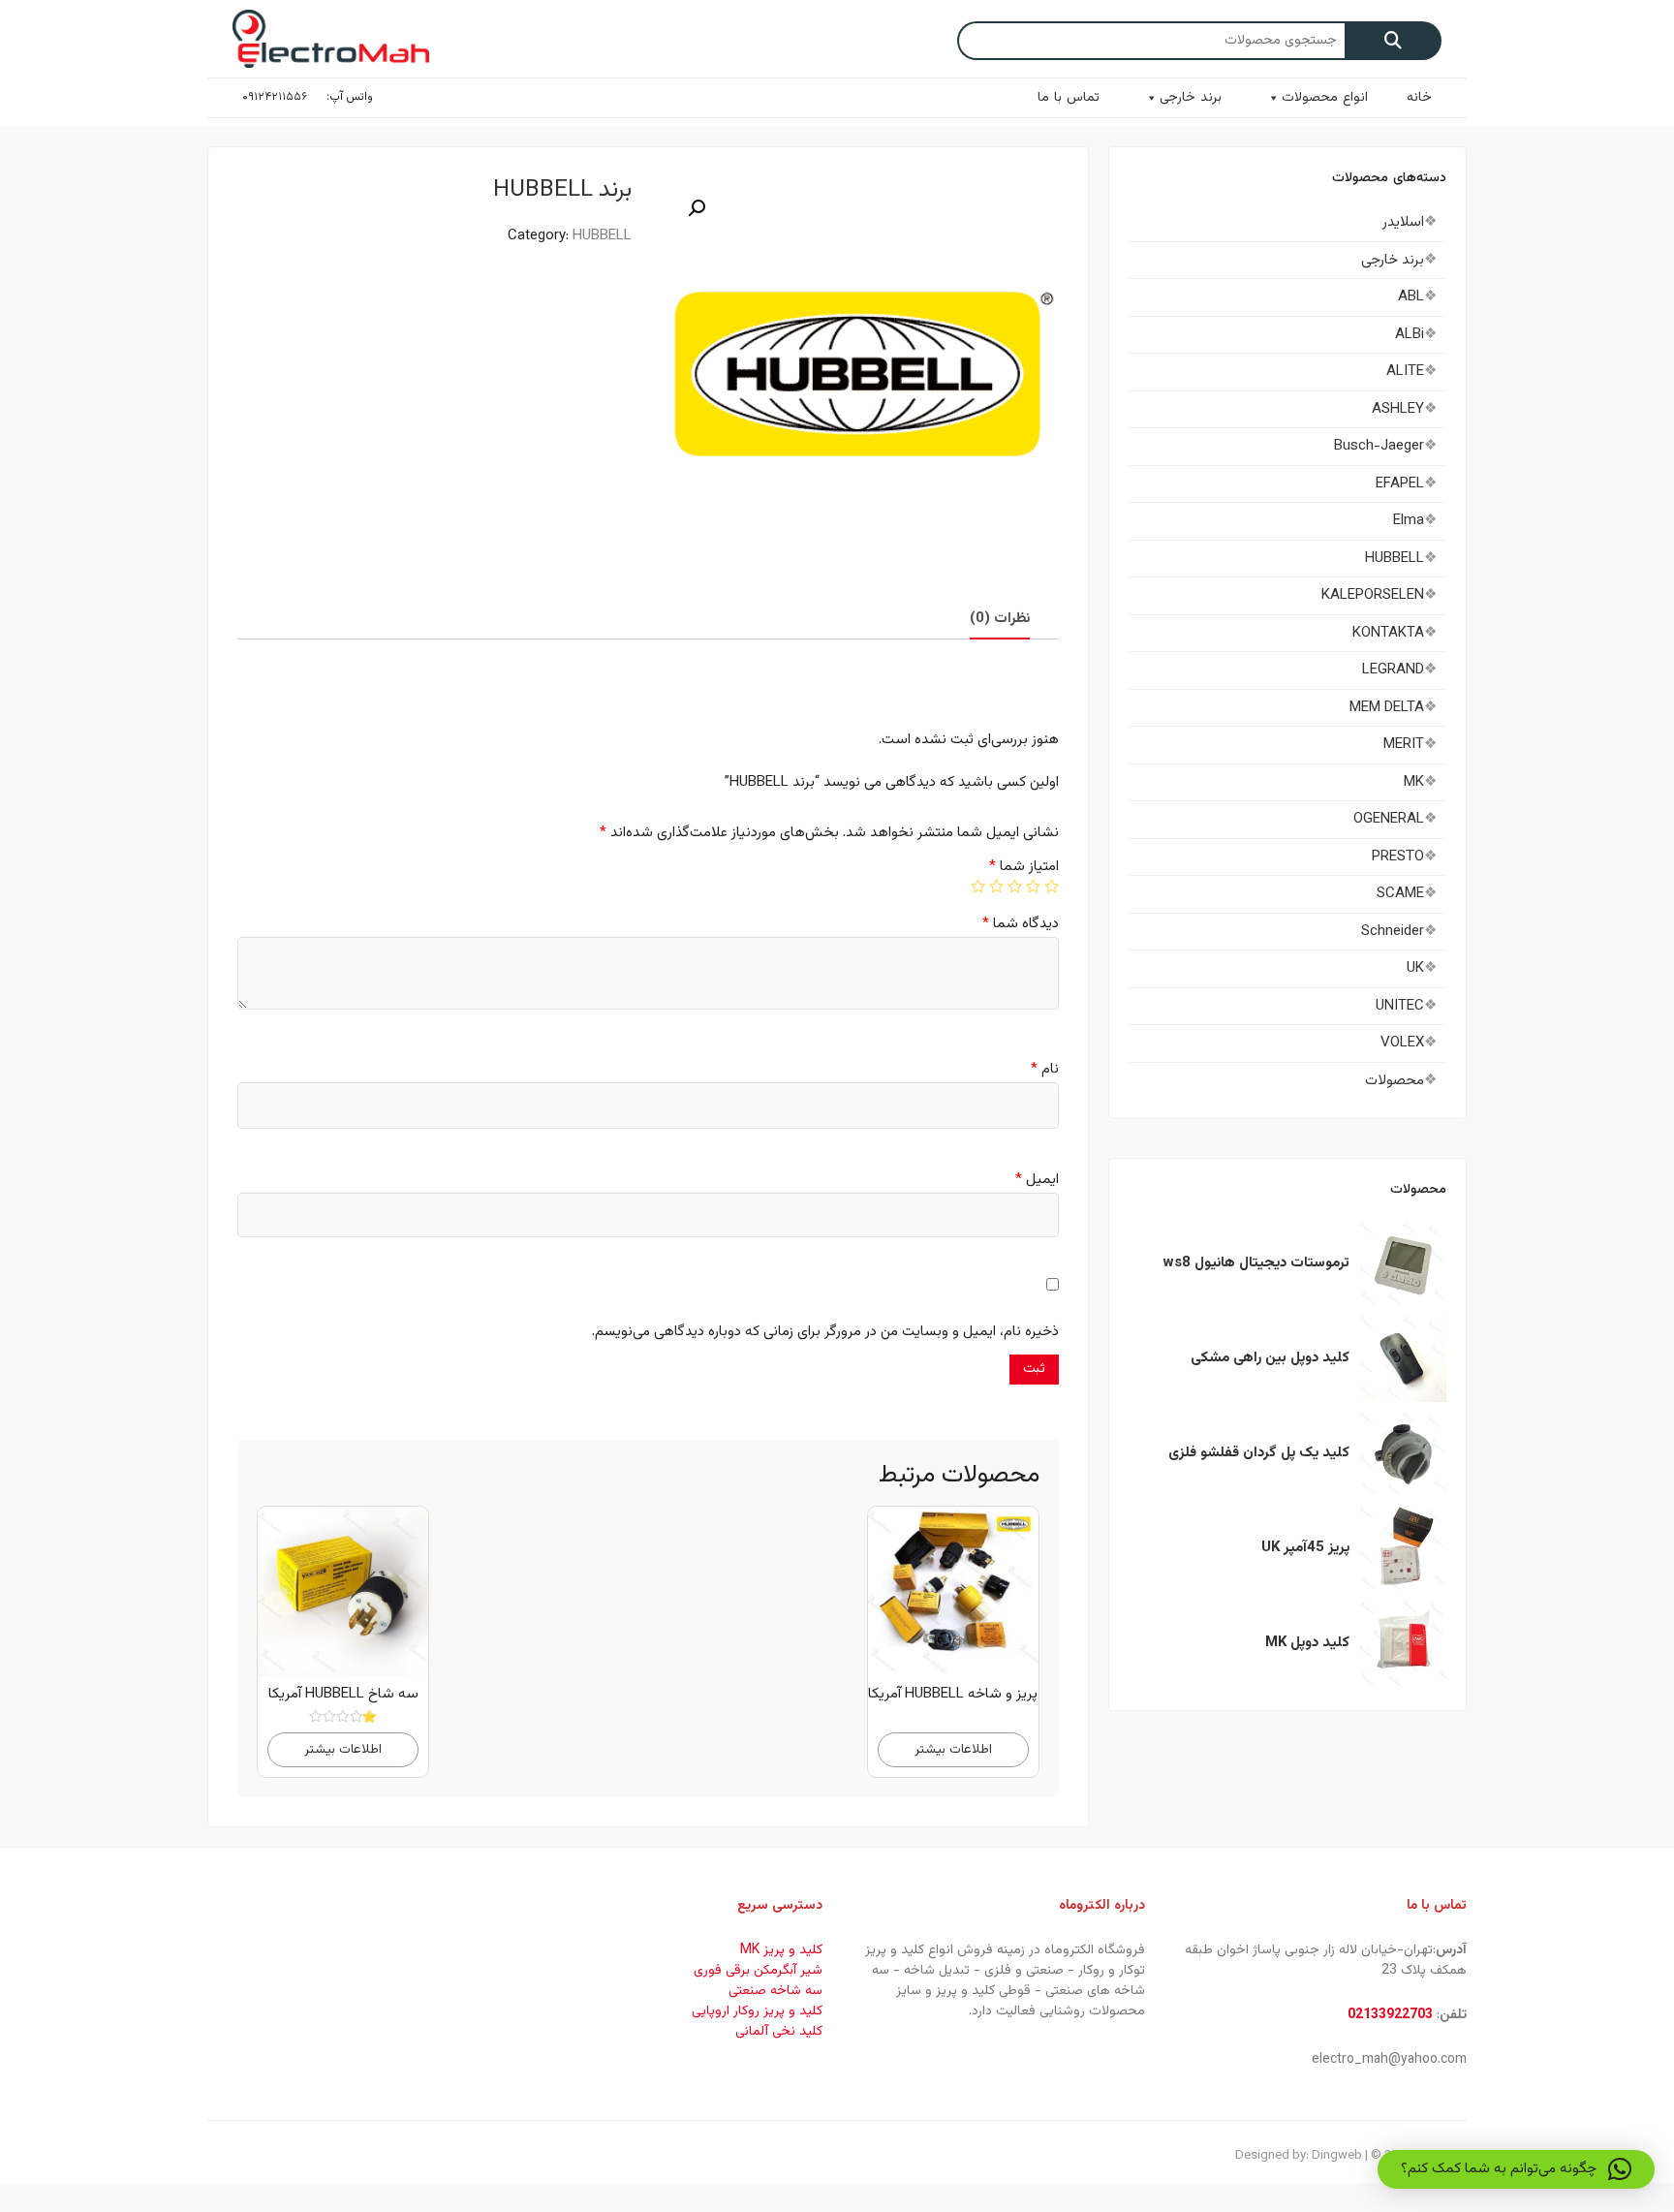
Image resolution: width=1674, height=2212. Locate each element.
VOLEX (1402, 1043)
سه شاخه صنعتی (775, 1991)
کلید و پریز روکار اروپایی (757, 2011)
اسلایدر (1403, 222)
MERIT (1404, 745)
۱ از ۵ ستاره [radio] (1052, 886)
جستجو (1393, 41)
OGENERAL (1389, 819)
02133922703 (1390, 2015)
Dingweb (1337, 2156)
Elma (1409, 521)
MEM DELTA (1387, 708)
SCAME (1400, 894)
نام (1045, 1069)
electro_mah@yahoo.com (1389, 2060)
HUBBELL (602, 236)
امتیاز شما (1024, 867)
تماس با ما (1069, 98)
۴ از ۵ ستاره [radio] (996, 886)
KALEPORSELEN (1373, 595)
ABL (1411, 297)
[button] (697, 208)
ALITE (1405, 372)
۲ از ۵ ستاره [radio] (1033, 886)
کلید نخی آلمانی (779, 2032)
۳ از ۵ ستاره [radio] (1015, 886)
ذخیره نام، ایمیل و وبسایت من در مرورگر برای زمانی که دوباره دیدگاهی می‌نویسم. (825, 1332)
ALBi (1410, 335)
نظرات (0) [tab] (1000, 619)
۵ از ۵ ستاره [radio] (978, 886)
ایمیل (1037, 1180)
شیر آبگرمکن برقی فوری (758, 1971)
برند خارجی (1191, 98)
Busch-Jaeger (1379, 446)
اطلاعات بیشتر (953, 1749)
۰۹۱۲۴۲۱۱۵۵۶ (275, 97)
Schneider (1393, 932)
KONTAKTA (1388, 633)
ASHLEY (1398, 409)
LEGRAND (1393, 670)
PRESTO (1398, 857)
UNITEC (1400, 1006)
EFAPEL (1400, 484)
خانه (1419, 98)
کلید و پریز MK (781, 1950)
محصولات (1395, 1081)
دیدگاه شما (1021, 924)
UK (1415, 968)
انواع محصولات (1325, 98)
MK (1414, 782)
